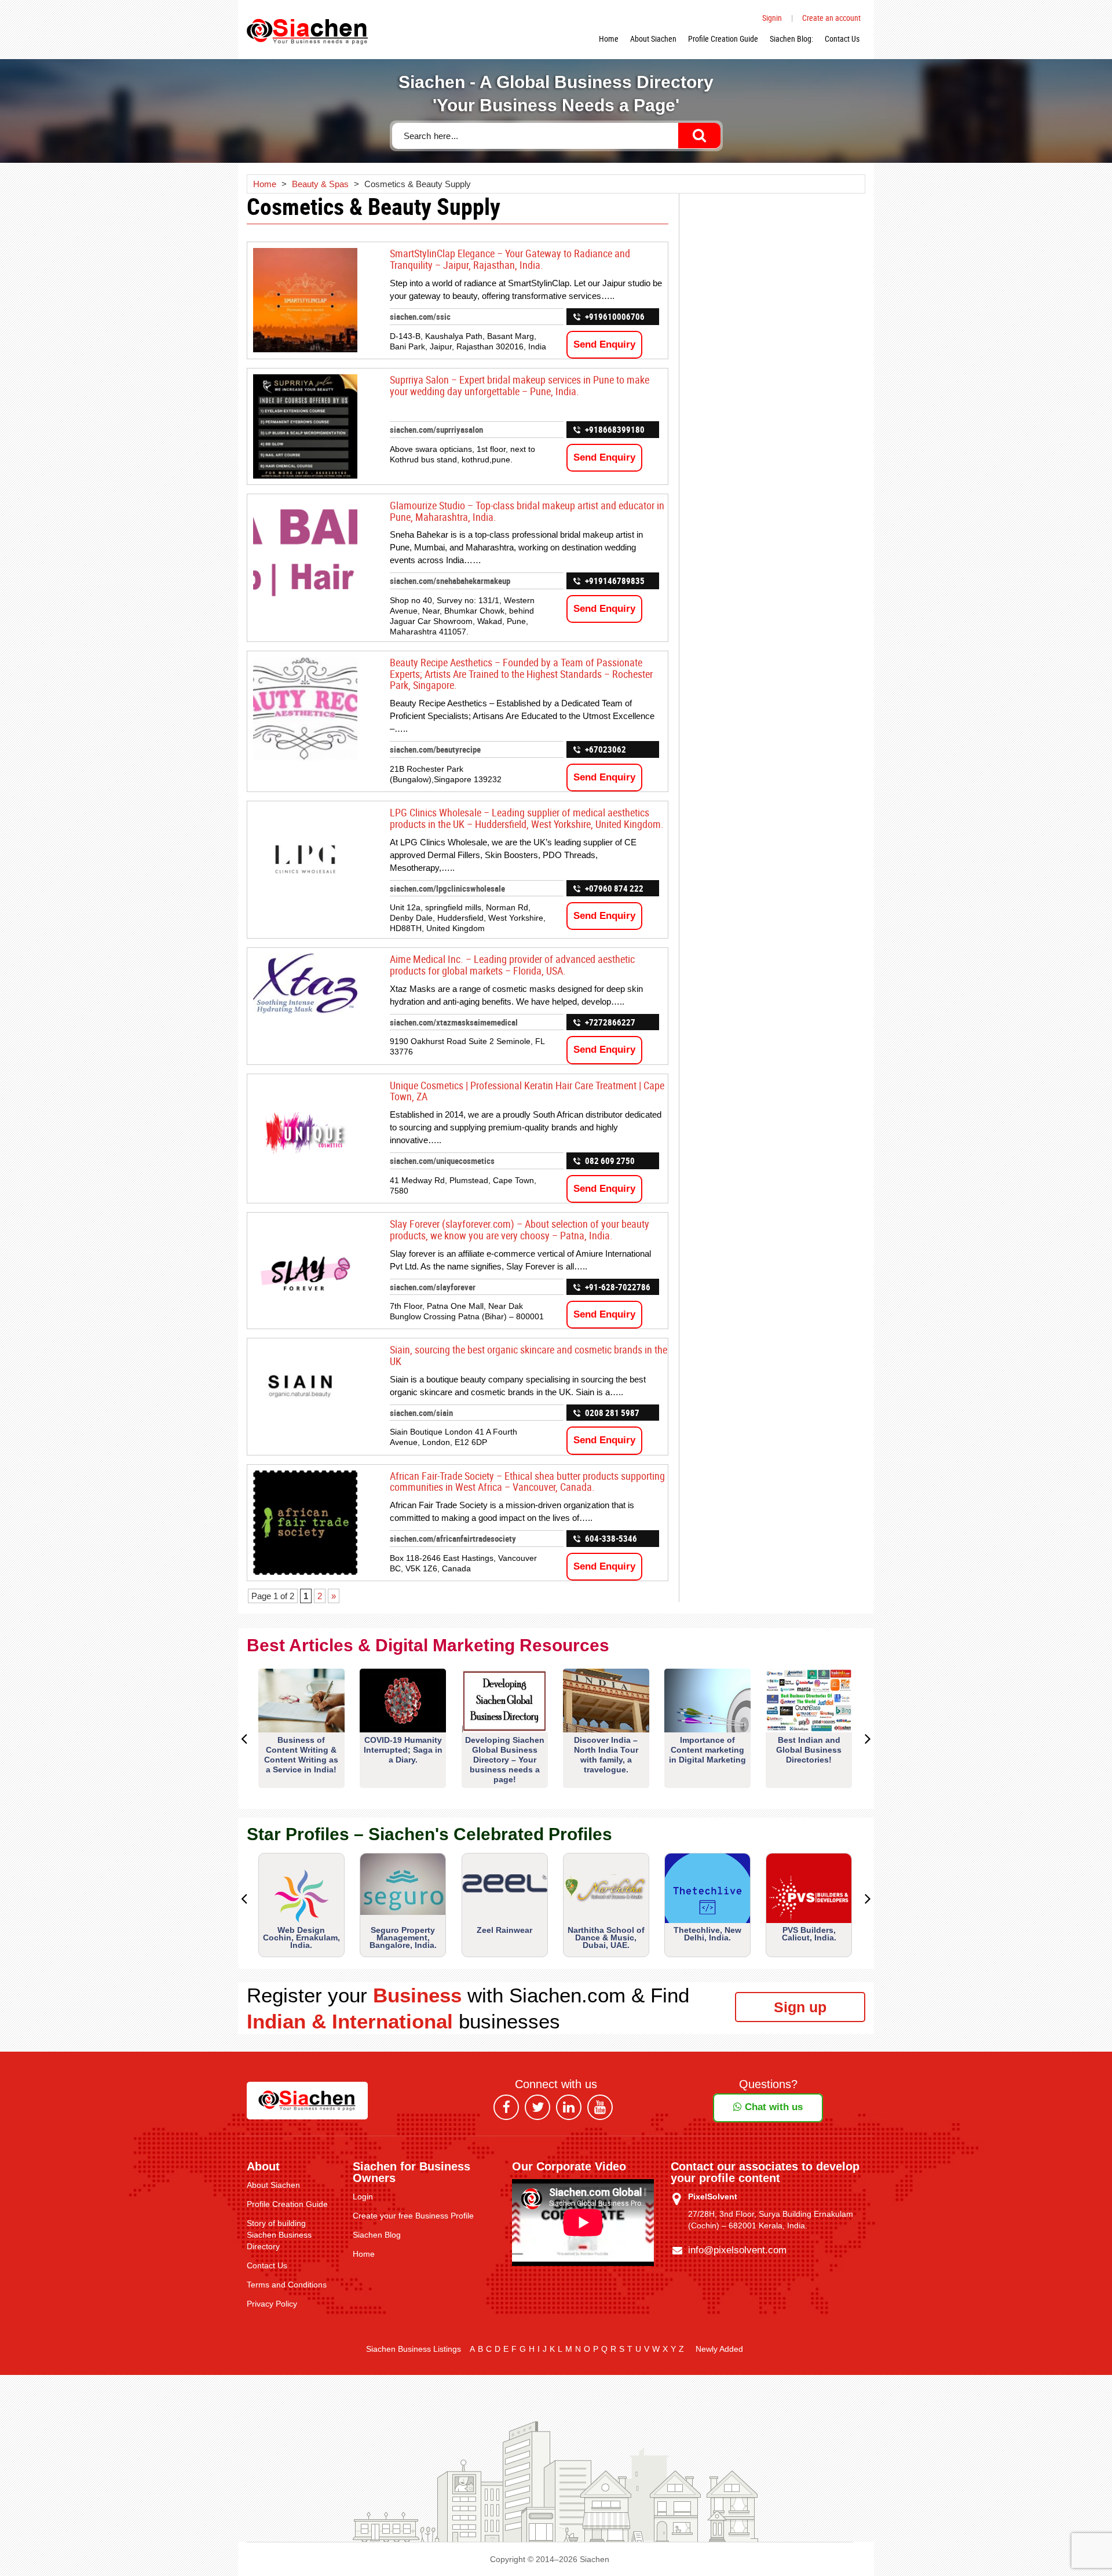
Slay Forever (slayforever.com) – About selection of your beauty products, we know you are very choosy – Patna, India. (520, 1229)
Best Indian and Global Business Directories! (809, 1750)
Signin (772, 18)
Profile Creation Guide (723, 39)
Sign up (800, 2007)
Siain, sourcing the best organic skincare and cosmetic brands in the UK (528, 1355)
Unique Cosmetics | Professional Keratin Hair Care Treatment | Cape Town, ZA (527, 1091)
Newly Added (719, 2349)
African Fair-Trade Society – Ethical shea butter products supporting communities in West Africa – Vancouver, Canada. (527, 1482)
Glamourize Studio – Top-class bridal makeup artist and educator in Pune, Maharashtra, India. (527, 511)
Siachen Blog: (791, 39)
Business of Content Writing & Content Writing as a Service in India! (301, 1755)
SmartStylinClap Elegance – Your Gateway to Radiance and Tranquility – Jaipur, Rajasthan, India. (510, 259)
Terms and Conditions (287, 2285)
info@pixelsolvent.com (737, 2250)
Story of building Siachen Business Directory (279, 2235)
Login (363, 2196)
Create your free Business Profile (413, 2216)
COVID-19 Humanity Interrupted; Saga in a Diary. (403, 1750)
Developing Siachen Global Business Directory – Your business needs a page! (505, 1760)
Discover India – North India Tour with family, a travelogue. (606, 1755)
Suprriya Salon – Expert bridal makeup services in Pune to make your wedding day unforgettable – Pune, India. (520, 385)
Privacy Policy (272, 2304)
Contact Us (842, 39)
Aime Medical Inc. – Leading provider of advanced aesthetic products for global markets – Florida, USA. (512, 965)
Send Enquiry (604, 344)
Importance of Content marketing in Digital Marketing (707, 1750)
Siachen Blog (377, 2235)
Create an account (831, 18)
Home (609, 39)
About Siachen (653, 39)
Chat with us (772, 2107)
